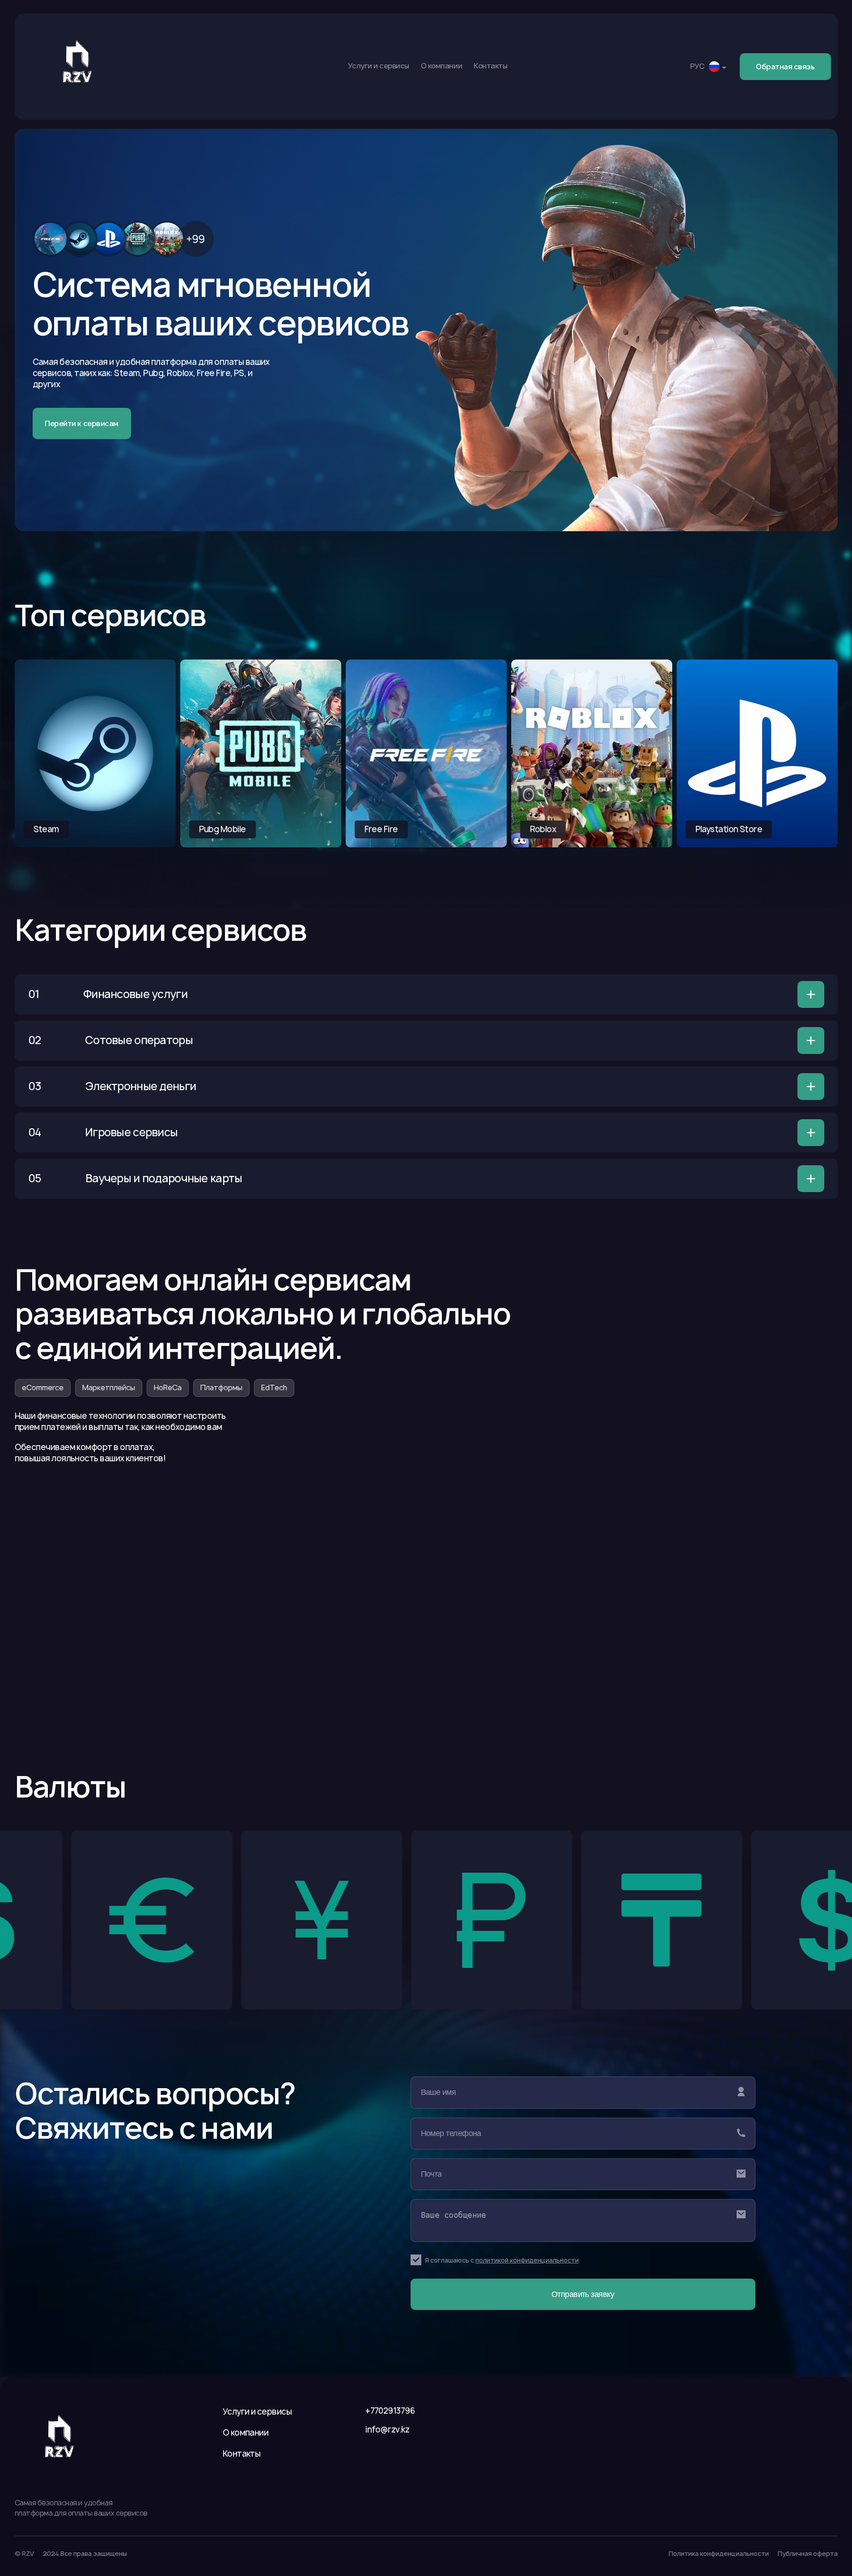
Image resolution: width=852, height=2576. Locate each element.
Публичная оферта (808, 2553)
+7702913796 (390, 2411)
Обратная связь (785, 67)
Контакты (490, 66)
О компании (441, 66)
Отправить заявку (583, 2294)
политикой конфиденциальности (527, 2260)
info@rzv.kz (387, 2430)
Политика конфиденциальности (719, 2553)
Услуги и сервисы (379, 66)
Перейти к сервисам (81, 423)
